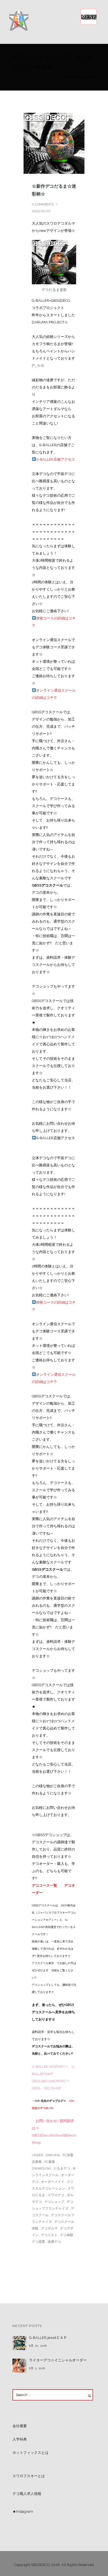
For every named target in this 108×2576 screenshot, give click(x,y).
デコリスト (49, 2235)
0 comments (43, 204)
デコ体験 (67, 2235)
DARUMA (52, 2155)
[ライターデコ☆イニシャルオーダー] (19, 2366)
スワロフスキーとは (29, 2476)
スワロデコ (56, 2195)
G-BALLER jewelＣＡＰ (48, 2338)
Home (68, 77)
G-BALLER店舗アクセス (56, 459)
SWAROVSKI (41, 2168)
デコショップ (54, 2202)
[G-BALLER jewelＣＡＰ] (19, 2343)
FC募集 (50, 2162)
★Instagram (23, 2511)
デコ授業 (38, 2242)
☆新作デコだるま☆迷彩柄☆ (54, 190)
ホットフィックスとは (30, 2453)
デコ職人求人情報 (27, 2494)
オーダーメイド (53, 2182)
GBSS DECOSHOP (46, 2088)
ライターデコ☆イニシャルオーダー (58, 2360)
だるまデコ (62, 2168)
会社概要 (20, 2426)
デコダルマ (49, 2228)
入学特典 (20, 2439)
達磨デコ (54, 2242)
